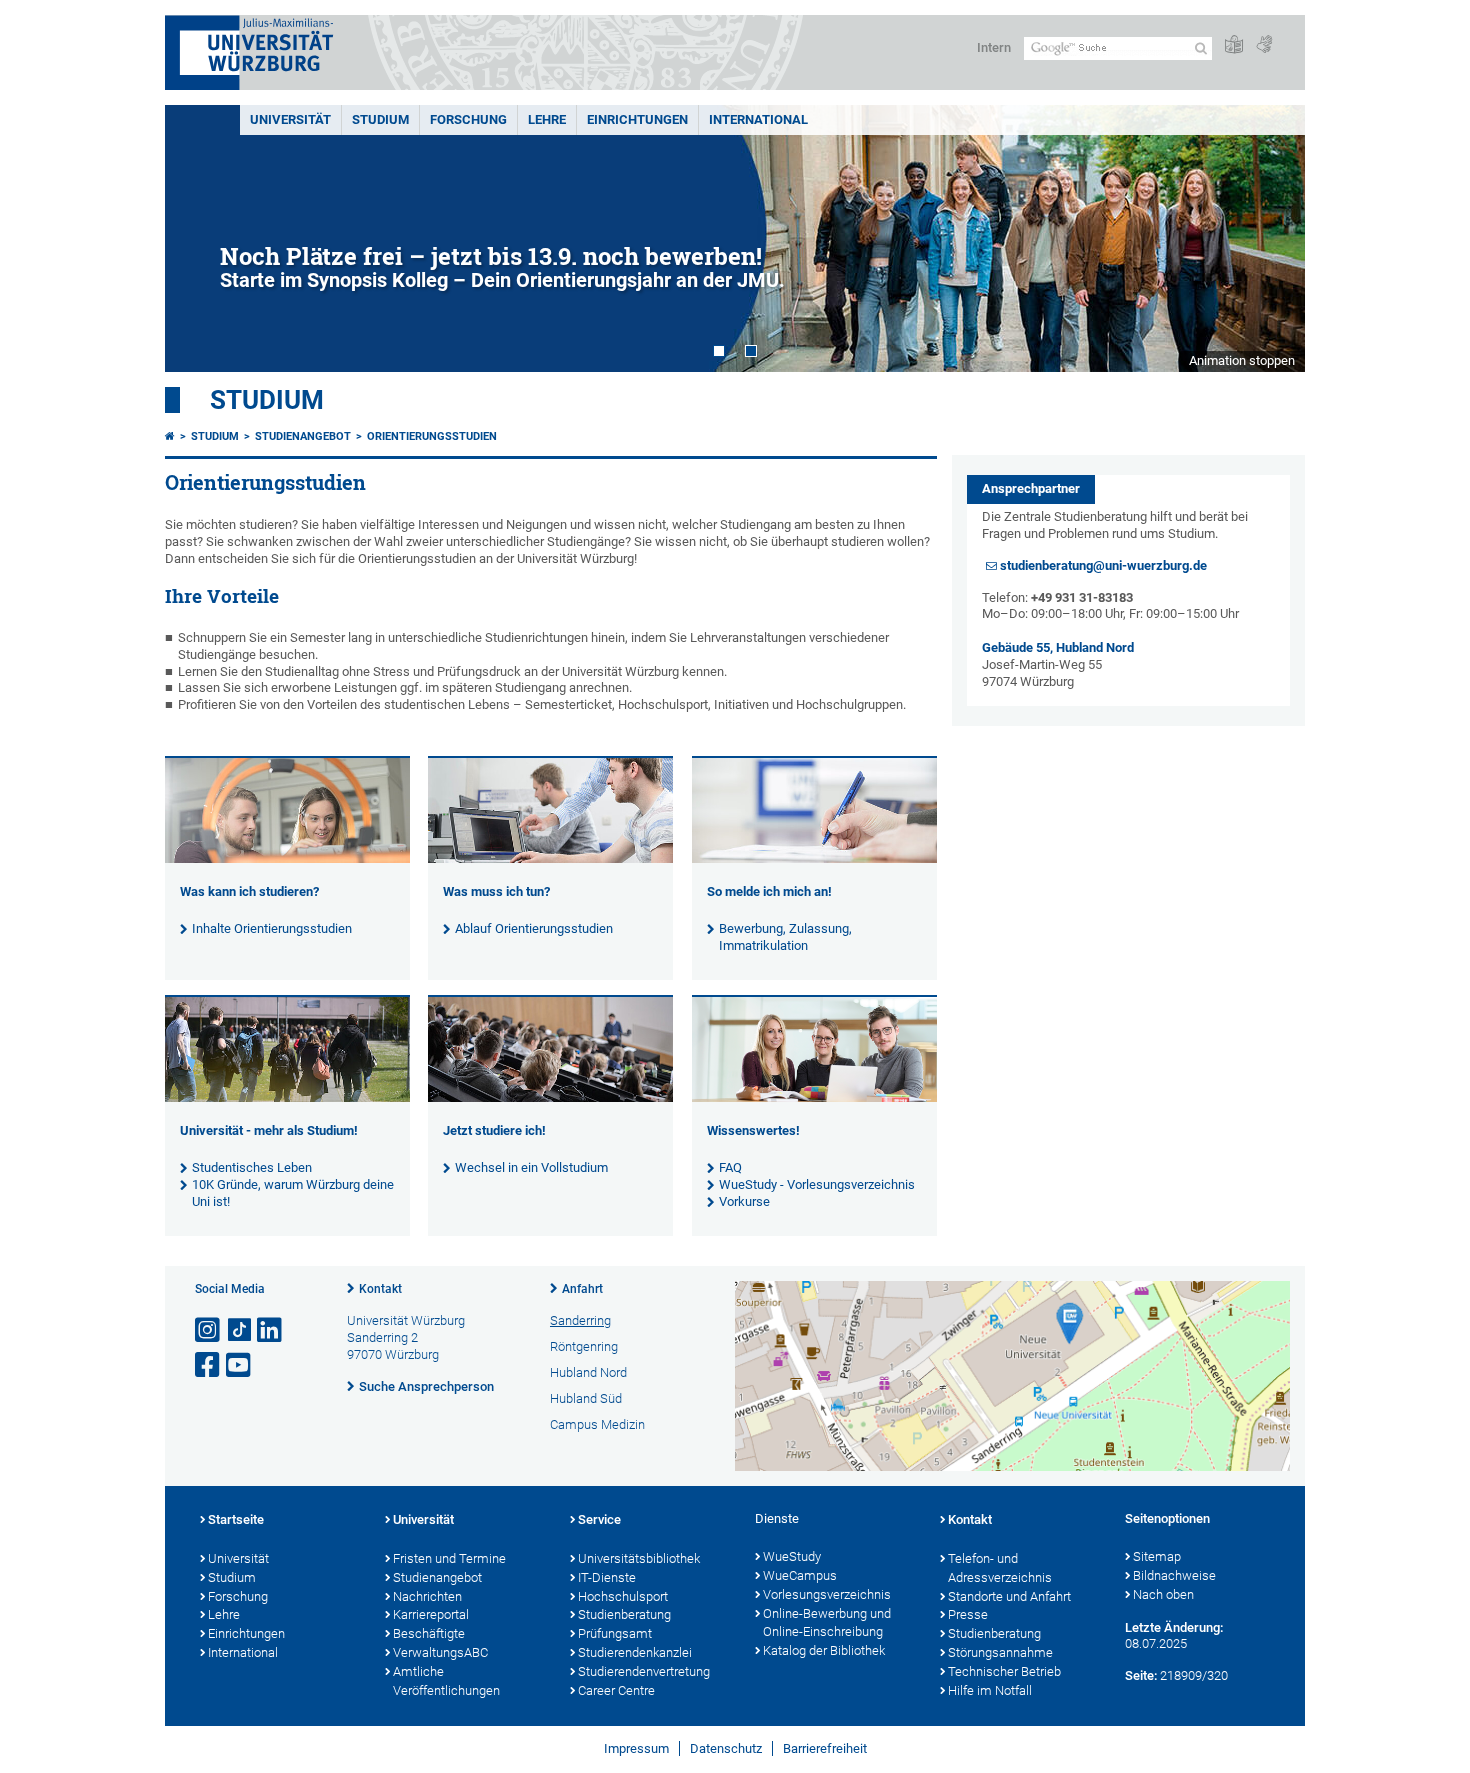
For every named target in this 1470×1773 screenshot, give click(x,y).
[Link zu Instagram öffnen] (209, 1330)
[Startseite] (170, 436)
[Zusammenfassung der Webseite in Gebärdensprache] (1264, 45)
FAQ (730, 1167)
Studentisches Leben (252, 1167)
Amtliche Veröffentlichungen (446, 1681)
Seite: (1141, 1675)
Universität (290, 119)
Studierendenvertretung (644, 1671)
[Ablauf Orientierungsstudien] (550, 858)
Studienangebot (303, 436)
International (758, 119)
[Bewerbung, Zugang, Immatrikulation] (814, 858)
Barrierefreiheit (825, 1748)
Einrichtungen (637, 119)
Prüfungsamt (615, 1633)
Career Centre (616, 1690)
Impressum (636, 1748)
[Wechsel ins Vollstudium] (550, 1097)
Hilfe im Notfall (990, 1690)
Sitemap (1157, 1556)
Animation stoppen (1242, 360)
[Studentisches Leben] (287, 1097)
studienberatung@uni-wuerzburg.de (1103, 565)
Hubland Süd (586, 1398)
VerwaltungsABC (440, 1652)
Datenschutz (726, 1748)
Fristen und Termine (449, 1558)
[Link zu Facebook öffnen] (209, 1365)
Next (1270, 238)
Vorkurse (744, 1201)
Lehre (547, 119)
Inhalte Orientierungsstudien (272, 928)
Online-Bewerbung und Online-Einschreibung (827, 1623)
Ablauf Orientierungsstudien (534, 928)
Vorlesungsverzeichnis (827, 1594)
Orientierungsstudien (432, 436)
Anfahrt (582, 1289)
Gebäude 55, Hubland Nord (1058, 647)
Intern (994, 47)
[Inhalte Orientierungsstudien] (287, 858)
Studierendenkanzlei (635, 1652)
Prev (200, 238)
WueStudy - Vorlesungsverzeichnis (817, 1184)
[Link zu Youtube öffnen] (240, 1365)
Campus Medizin (597, 1424)
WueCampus (800, 1575)
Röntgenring (584, 1346)
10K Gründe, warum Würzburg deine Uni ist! (293, 1193)
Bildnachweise (1174, 1575)
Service (599, 1519)
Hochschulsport (623, 1596)
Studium (380, 119)
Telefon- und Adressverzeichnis (1000, 1568)
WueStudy (792, 1556)
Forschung (468, 119)
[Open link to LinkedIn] (271, 1330)
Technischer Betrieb (1004, 1671)
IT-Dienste (607, 1577)
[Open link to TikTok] (240, 1330)
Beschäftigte (429, 1633)
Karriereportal (431, 1614)
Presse (968, 1614)
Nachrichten (427, 1596)
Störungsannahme (1000, 1652)
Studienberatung (624, 1614)
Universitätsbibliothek (639, 1558)
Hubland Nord (588, 1372)
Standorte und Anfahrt (1009, 1596)
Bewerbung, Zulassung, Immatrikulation (785, 937)
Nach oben (1163, 1594)
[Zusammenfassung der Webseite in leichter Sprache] (1234, 45)
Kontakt (380, 1289)
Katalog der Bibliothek (824, 1650)
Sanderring (580, 1320)
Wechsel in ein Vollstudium (531, 1167)
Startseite (236, 1519)
